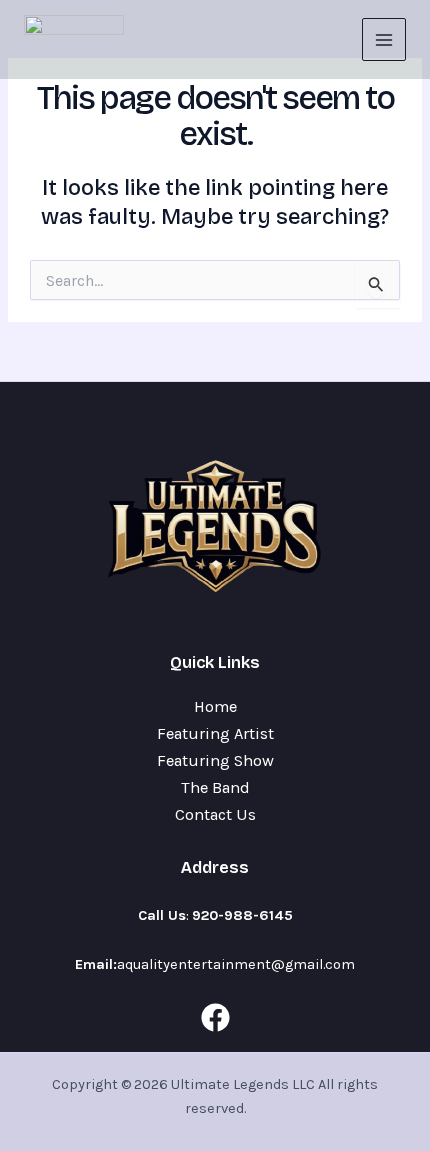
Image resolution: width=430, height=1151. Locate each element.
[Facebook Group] (215, 1017)
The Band (215, 787)
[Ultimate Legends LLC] (74, 40)
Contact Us (215, 814)
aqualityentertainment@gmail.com (236, 964)
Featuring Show (215, 760)
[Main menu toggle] (384, 40)
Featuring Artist (215, 733)
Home (215, 706)
